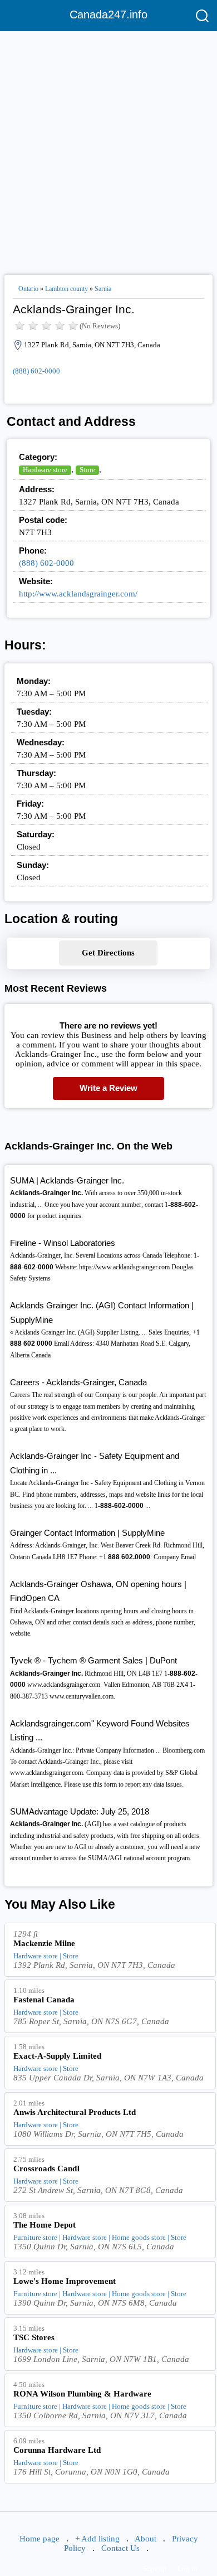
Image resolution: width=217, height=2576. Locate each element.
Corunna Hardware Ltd (57, 2450)
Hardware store (45, 470)
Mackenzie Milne (44, 1943)
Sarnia (103, 289)
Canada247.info (108, 14)
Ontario (28, 289)
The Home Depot (45, 2225)
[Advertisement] (108, 148)
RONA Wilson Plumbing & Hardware (82, 2394)
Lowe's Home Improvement (65, 2281)
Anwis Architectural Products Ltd (75, 2112)
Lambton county (66, 289)
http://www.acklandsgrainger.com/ (78, 594)
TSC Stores (34, 2337)
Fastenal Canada (44, 2000)
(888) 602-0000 (36, 371)
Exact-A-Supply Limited (57, 2056)
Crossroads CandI (47, 2169)
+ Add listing (97, 2539)
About (146, 2539)
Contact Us (120, 2548)
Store (87, 470)
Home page (40, 2539)
